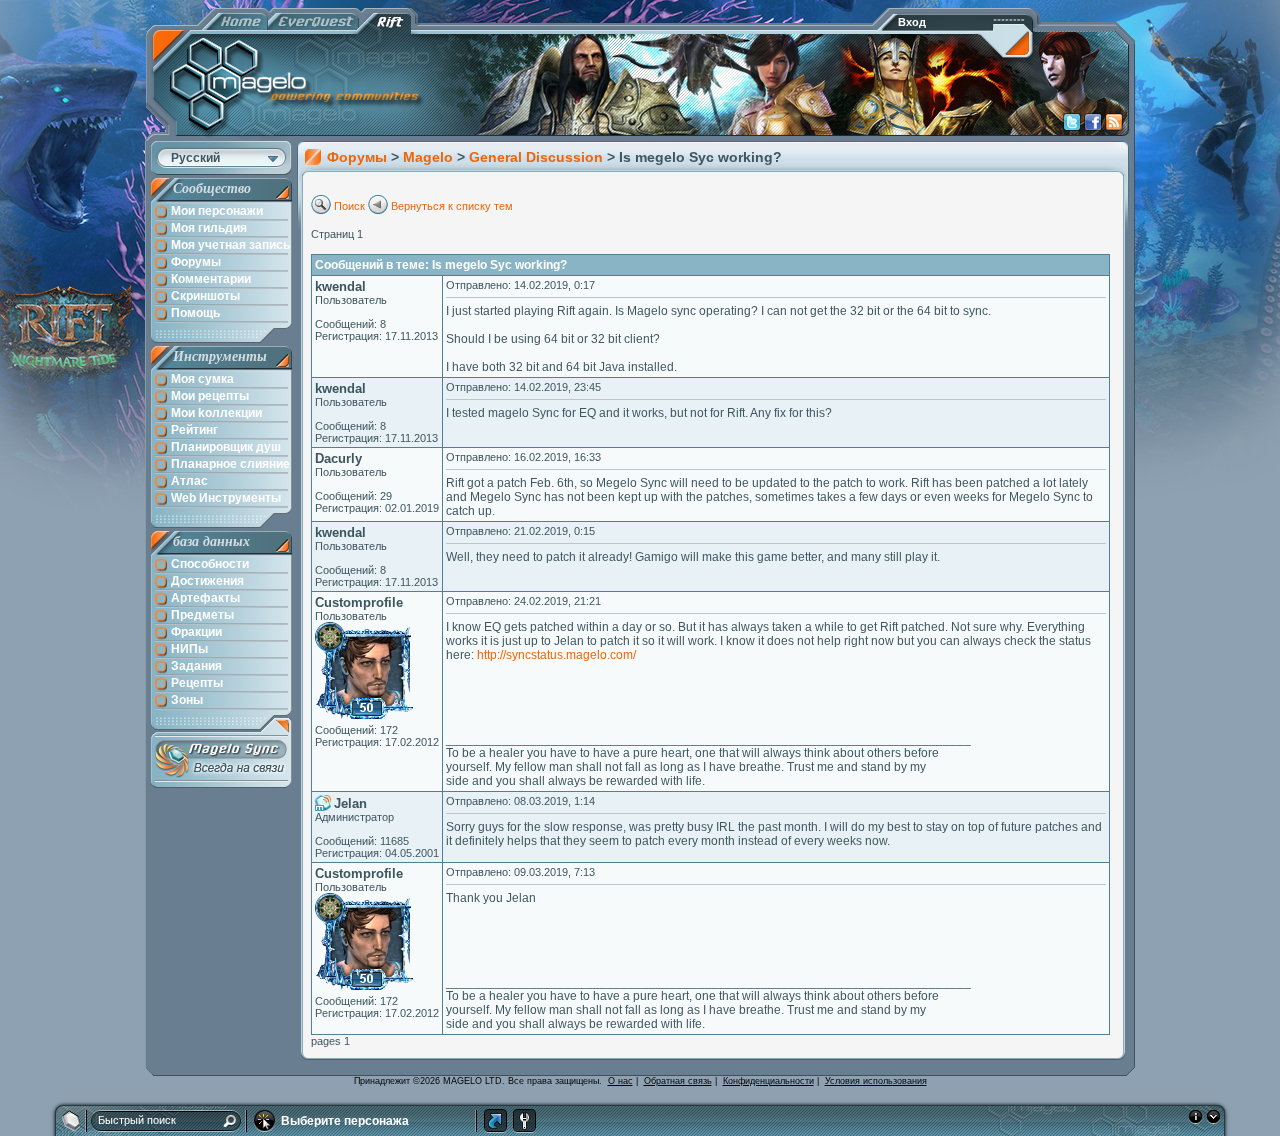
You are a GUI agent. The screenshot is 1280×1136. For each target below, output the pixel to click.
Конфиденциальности (768, 1081)
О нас (620, 1081)
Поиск (349, 206)
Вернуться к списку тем (452, 206)
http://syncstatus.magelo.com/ (556, 655)
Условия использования (876, 1081)
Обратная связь (678, 1081)
